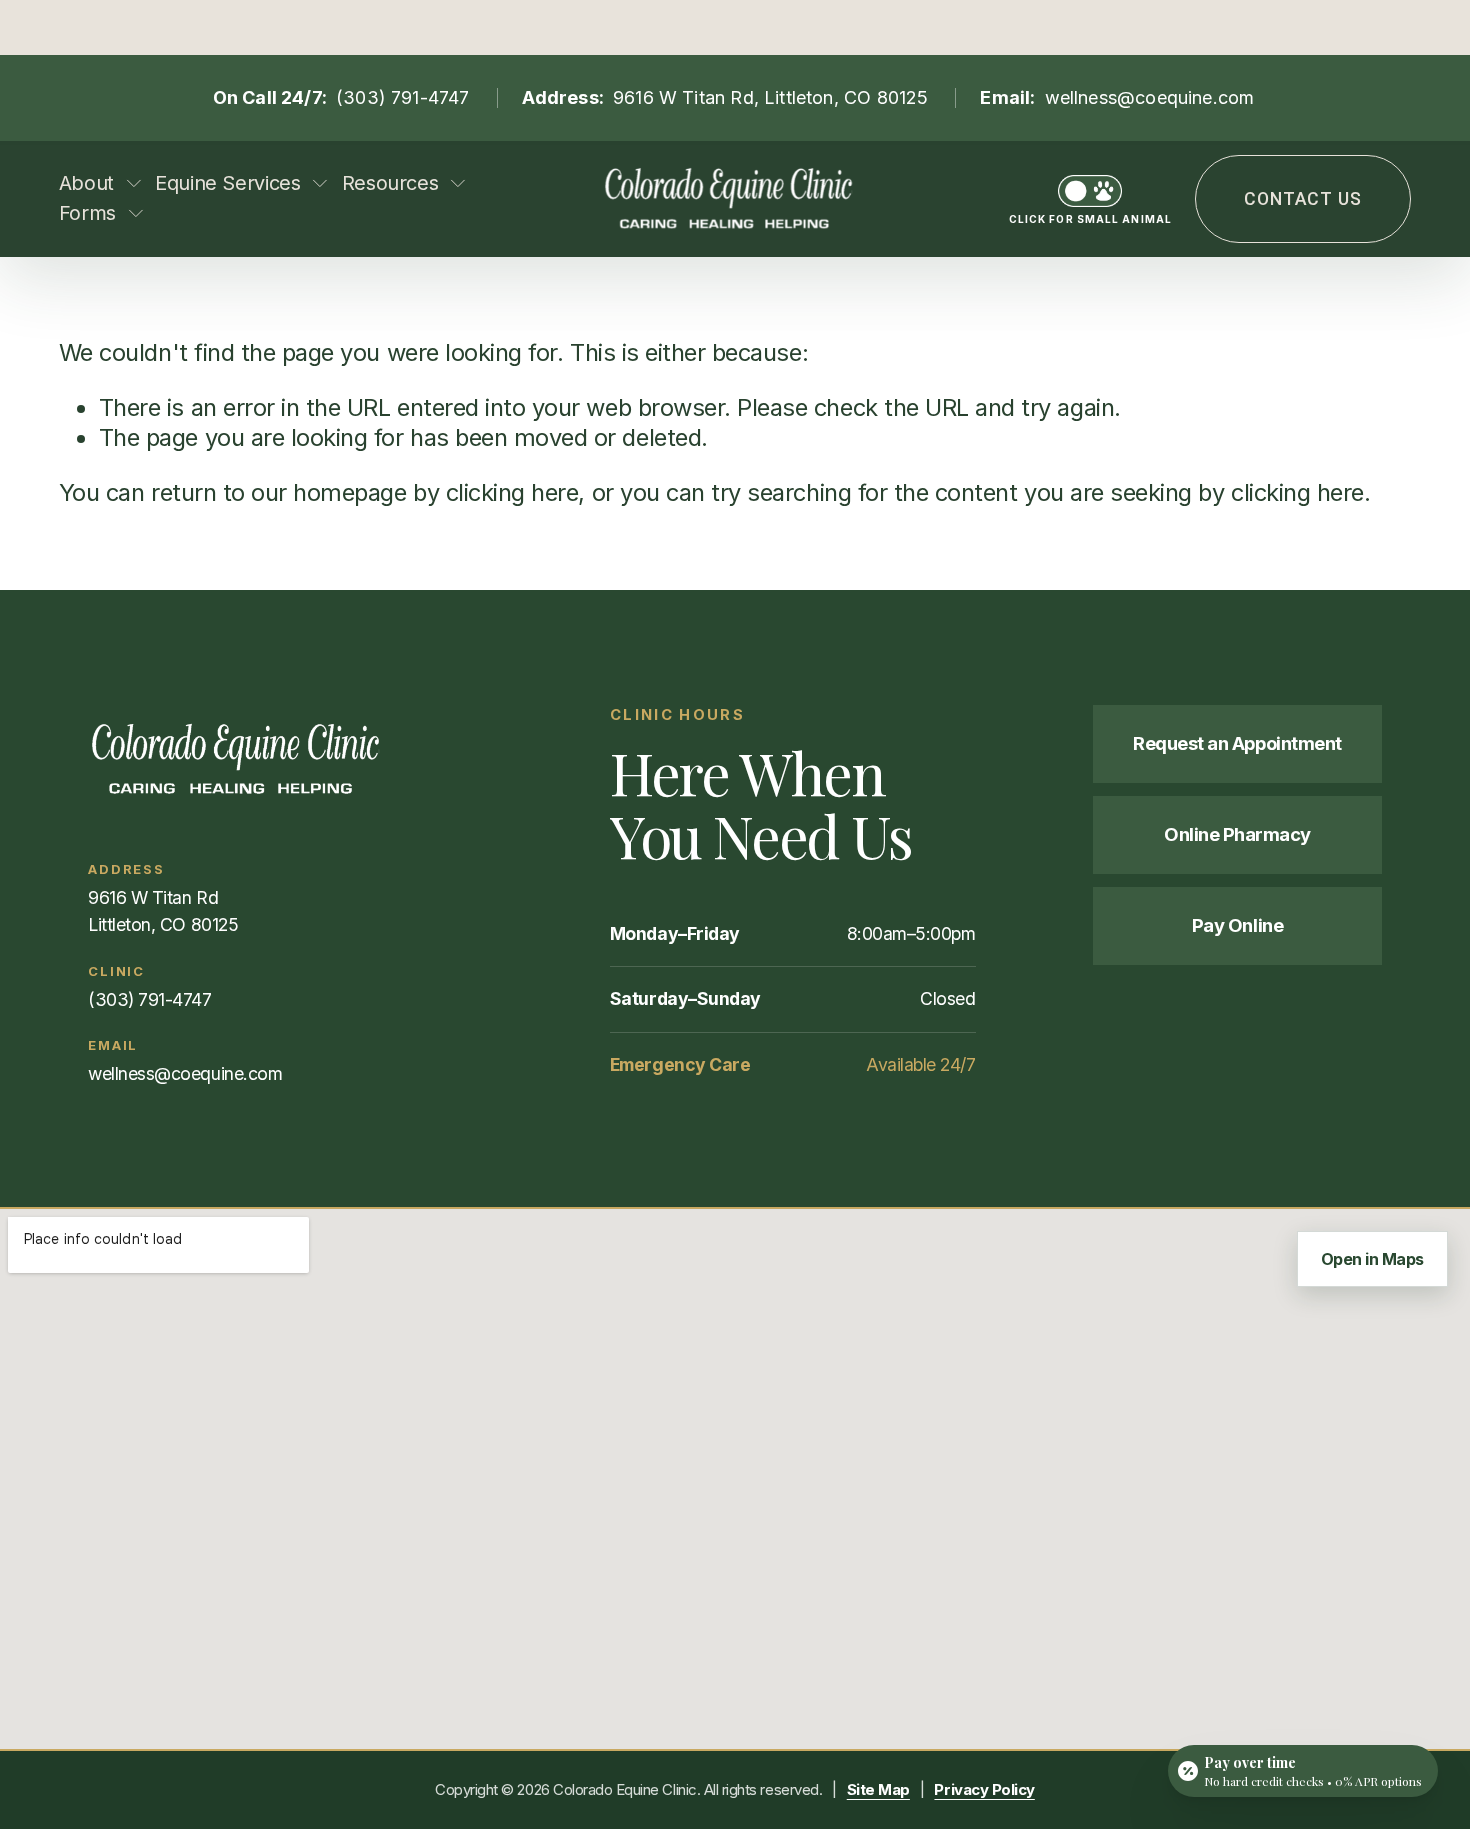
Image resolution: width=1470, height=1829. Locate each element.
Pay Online (1237, 925)
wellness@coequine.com (1150, 97)
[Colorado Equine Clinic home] (290, 759)
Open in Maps (1372, 1259)
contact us (1303, 199)
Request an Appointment (1237, 743)
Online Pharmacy (1237, 834)
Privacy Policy (984, 1789)
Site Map (878, 1789)
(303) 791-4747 (403, 97)
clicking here (512, 492)
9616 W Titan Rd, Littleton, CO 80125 (770, 97)
